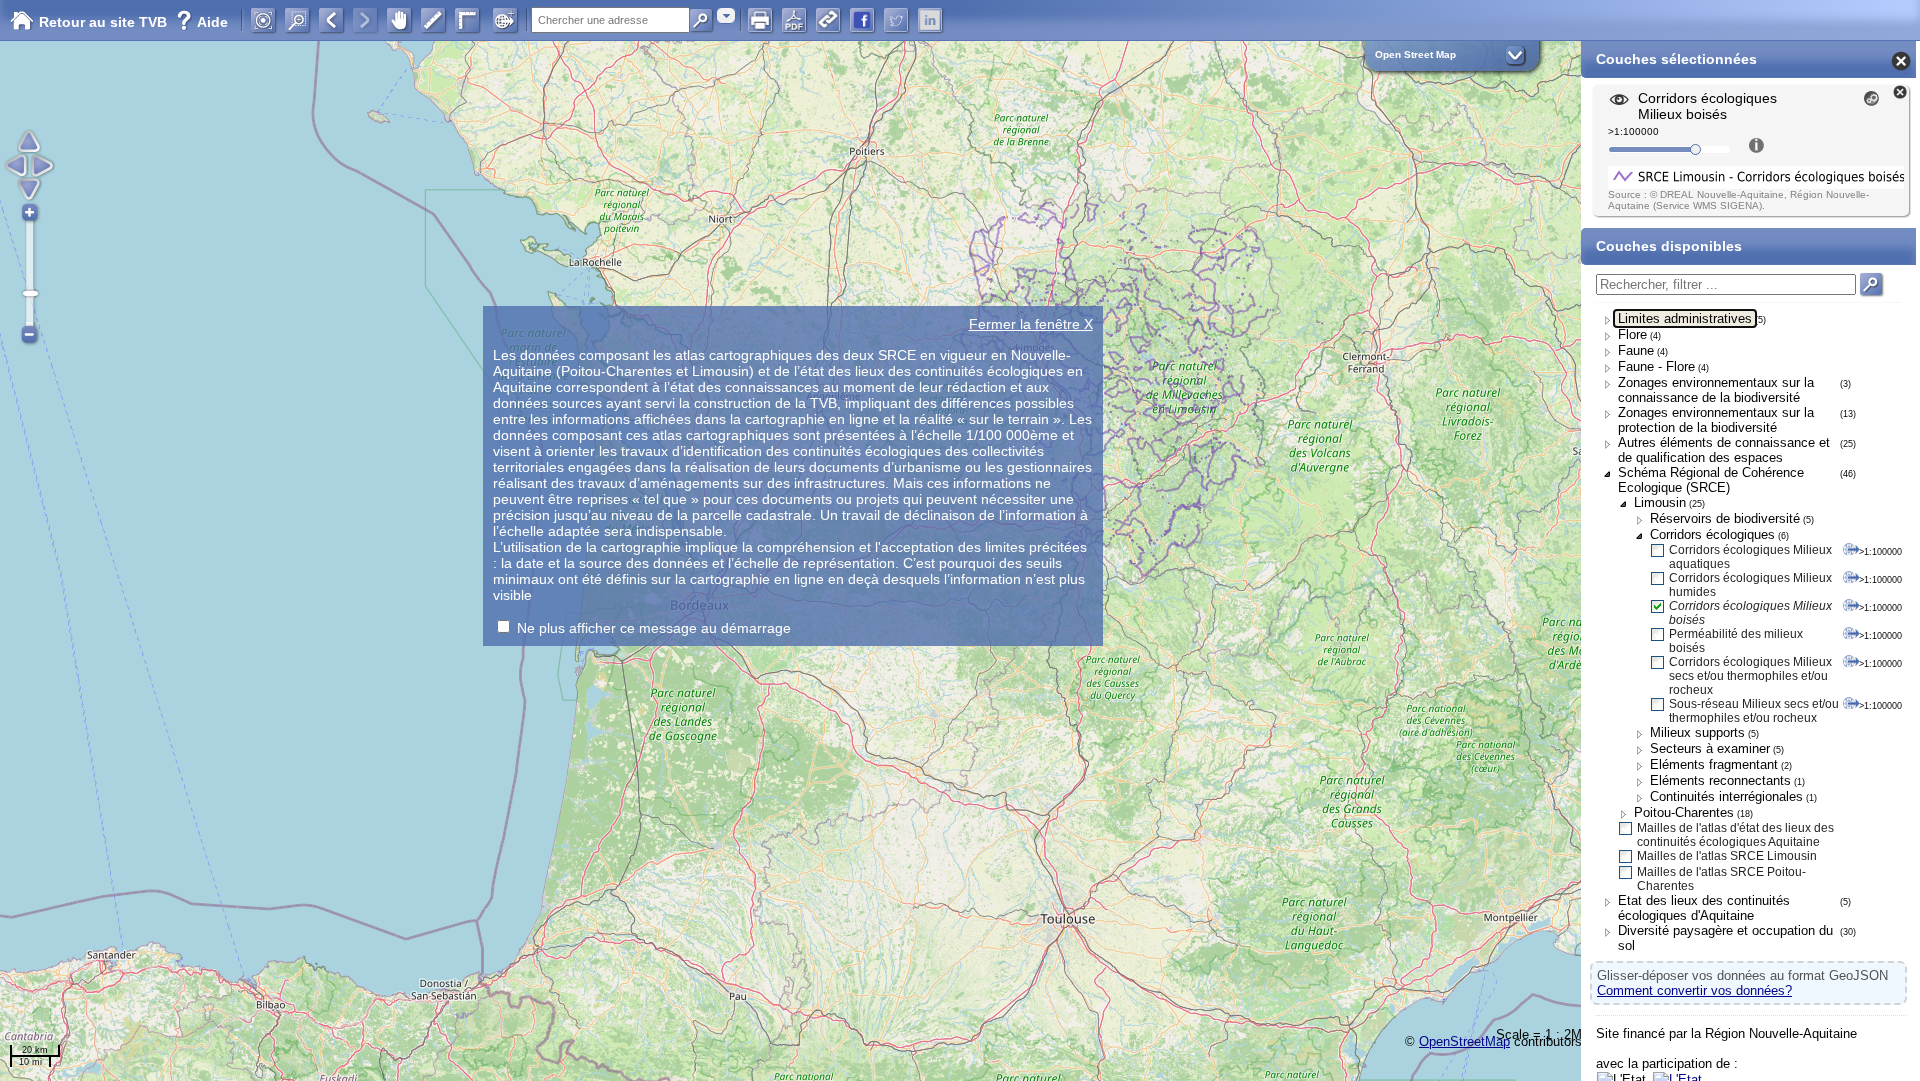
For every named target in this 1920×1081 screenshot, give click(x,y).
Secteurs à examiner (1710, 748)
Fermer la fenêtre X (1031, 324)
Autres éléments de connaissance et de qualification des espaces (1724, 450)
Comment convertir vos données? (1694, 990)
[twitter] (896, 20)
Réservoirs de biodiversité (1725, 518)
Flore (1632, 334)
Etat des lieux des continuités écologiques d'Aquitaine (1704, 908)
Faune (1636, 350)
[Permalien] (828, 20)
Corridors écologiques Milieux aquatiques (1750, 557)
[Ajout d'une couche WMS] (505, 20)
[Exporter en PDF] (794, 20)
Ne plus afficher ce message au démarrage (654, 628)
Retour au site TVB (105, 22)
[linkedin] (930, 20)
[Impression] (760, 20)
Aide (202, 22)
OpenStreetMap (1464, 1041)
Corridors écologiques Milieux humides (1750, 585)
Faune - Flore (1656, 366)
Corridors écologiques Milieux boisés (1750, 613)
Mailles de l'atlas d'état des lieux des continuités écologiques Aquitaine (1735, 835)
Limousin (1660, 502)
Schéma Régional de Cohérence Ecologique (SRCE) (1711, 480)
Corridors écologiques (1712, 534)
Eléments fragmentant (1714, 764)
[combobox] (726, 15)
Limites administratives (1685, 318)
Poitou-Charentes (1684, 812)
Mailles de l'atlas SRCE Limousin (1727, 856)
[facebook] (862, 20)
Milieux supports (1697, 732)
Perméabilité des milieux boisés (1736, 641)
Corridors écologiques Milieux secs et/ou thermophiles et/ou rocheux (1750, 676)
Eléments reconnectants (1720, 780)
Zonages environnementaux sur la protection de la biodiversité (1716, 420)
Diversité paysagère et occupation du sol (1725, 938)
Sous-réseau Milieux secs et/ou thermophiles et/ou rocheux (1754, 711)
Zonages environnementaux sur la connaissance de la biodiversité (1716, 390)
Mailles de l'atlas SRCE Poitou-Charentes (1721, 879)
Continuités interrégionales (1726, 796)
